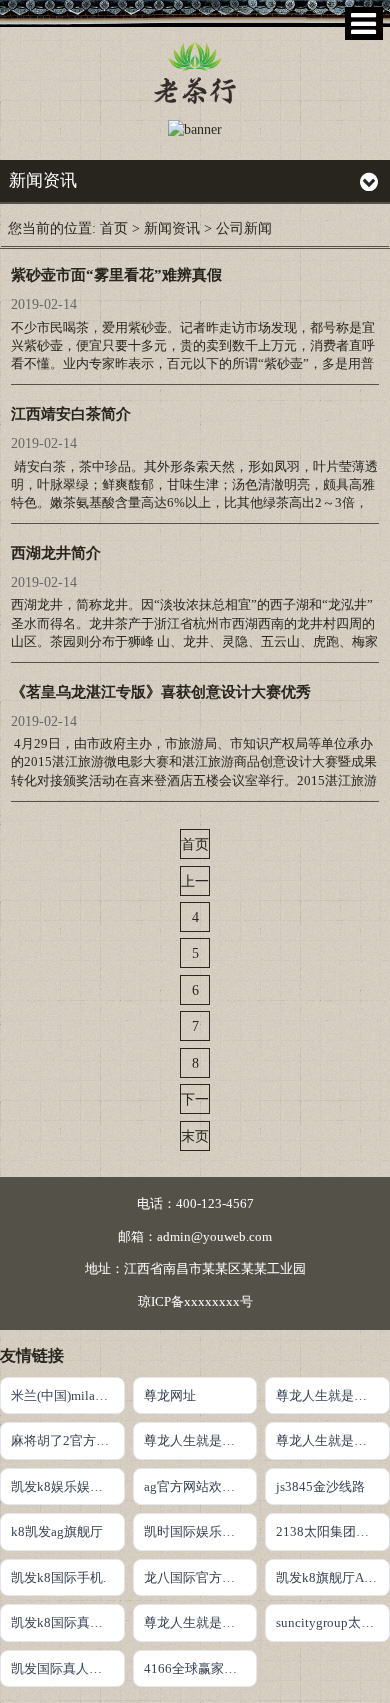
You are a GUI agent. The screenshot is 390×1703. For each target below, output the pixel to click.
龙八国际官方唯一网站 (201, 1577)
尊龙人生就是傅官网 (201, 1440)
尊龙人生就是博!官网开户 (333, 1395)
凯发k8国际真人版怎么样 (68, 1622)
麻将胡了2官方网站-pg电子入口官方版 (68, 1440)
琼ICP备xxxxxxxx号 (195, 1302)
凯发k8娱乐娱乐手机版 (68, 1486)
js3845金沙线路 (320, 1486)
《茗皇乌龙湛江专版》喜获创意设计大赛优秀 (161, 692)
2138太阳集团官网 (329, 1531)
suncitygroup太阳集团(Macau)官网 (333, 1622)
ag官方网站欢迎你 (196, 1486)
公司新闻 (244, 228)
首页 (114, 228)
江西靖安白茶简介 (71, 414)
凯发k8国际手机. (58, 1577)
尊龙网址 (170, 1395)
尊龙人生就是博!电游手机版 (333, 1440)
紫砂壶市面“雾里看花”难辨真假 (116, 275)
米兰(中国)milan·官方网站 (68, 1395)
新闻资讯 (172, 228)
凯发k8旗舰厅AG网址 (333, 1577)
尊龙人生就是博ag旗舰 (201, 1622)
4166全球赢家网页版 (201, 1668)
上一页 (195, 885)
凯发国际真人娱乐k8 (68, 1668)
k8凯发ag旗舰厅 (57, 1531)
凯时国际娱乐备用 (196, 1531)
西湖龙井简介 (56, 553)
